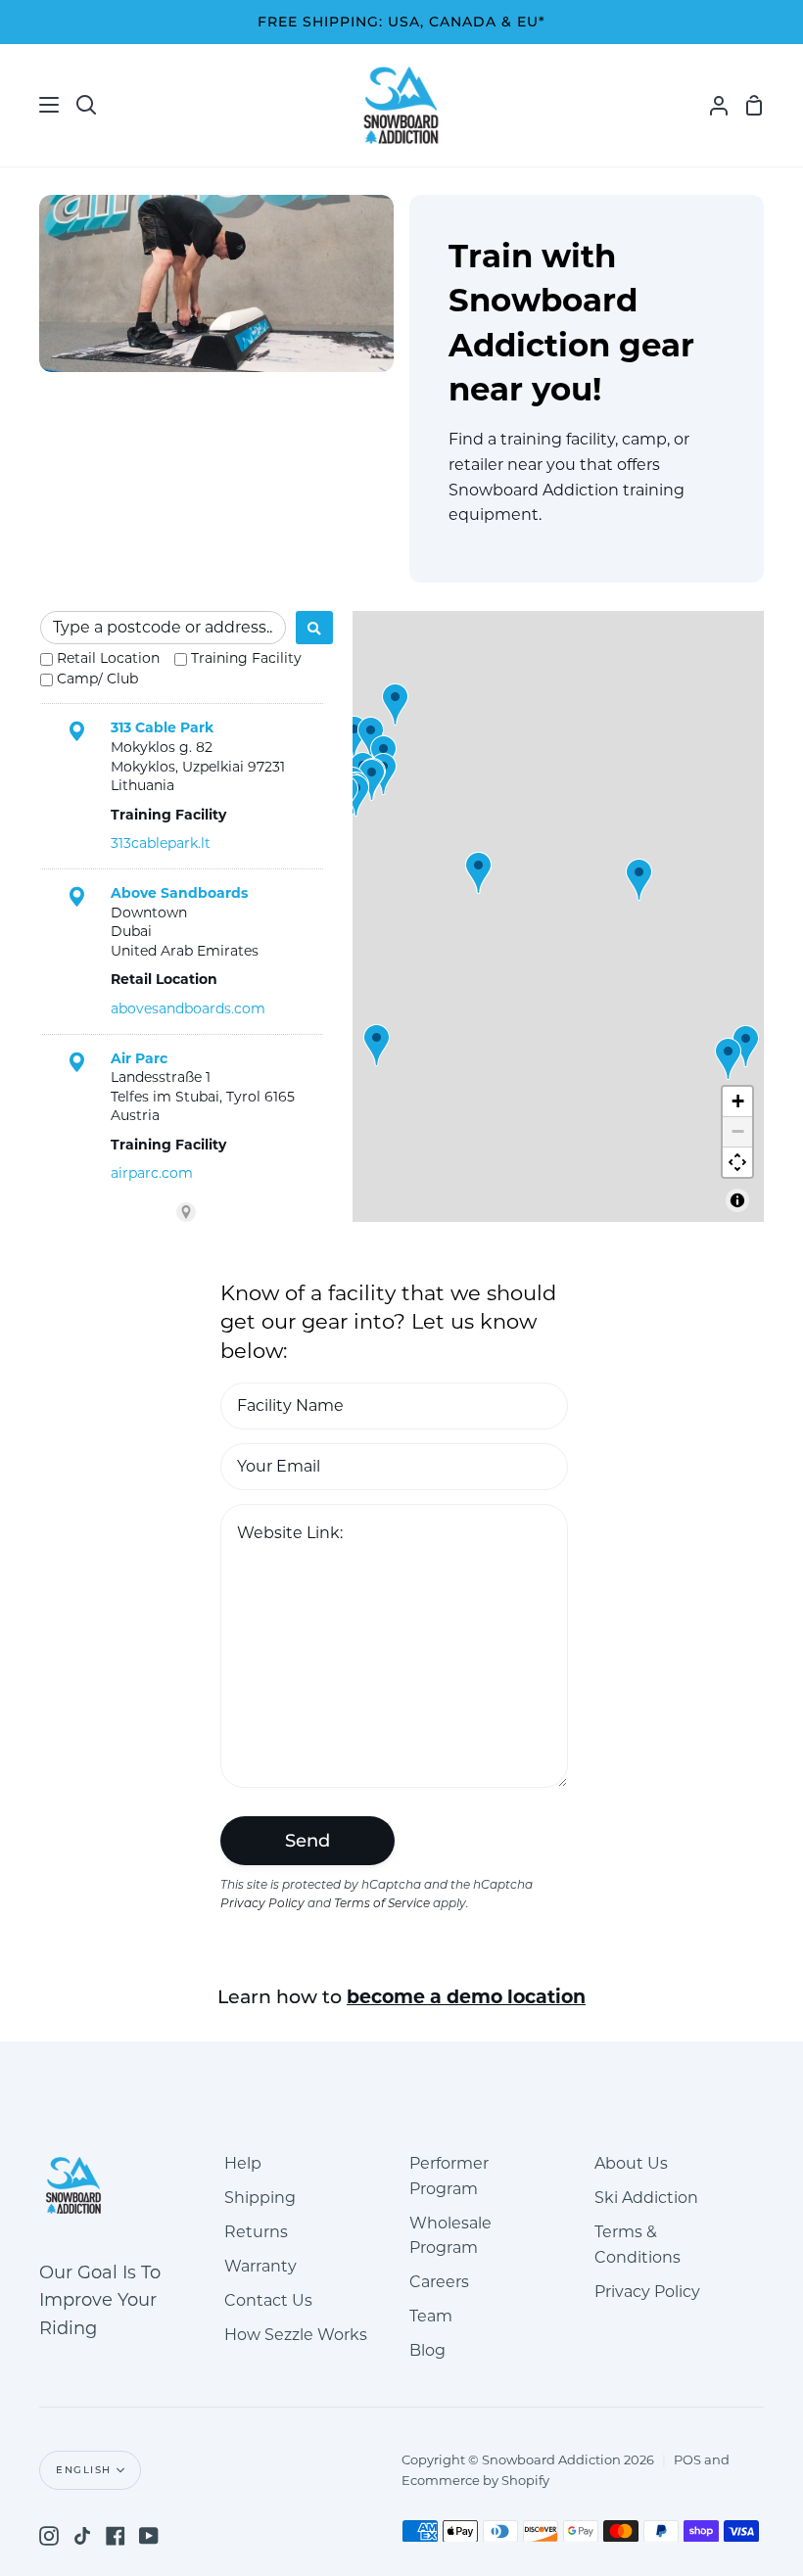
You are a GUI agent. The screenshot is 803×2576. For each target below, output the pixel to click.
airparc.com (152, 1173)
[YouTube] (149, 2536)
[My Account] (711, 105)
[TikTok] (82, 2536)
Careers (439, 2282)
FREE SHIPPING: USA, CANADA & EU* (401, 22)
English (84, 2470)
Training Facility (246, 658)
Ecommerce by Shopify (475, 2480)
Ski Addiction (646, 2198)
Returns (256, 2232)
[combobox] (163, 628)
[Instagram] (49, 2536)
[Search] (314, 628)
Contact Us (268, 2300)
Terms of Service (382, 1904)
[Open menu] (30, 105)
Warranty (260, 2266)
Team (431, 2316)
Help (243, 2163)
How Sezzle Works (296, 2335)
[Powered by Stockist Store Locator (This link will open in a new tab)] (186, 1212)
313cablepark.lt (161, 843)
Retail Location (108, 658)
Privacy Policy (262, 1904)
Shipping (260, 2198)
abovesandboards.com (188, 1008)
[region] (558, 917)
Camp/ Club (97, 679)
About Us (631, 2163)
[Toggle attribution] (737, 1200)
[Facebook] (116, 2536)
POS (687, 2459)
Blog (427, 2350)
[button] (746, 1046)
